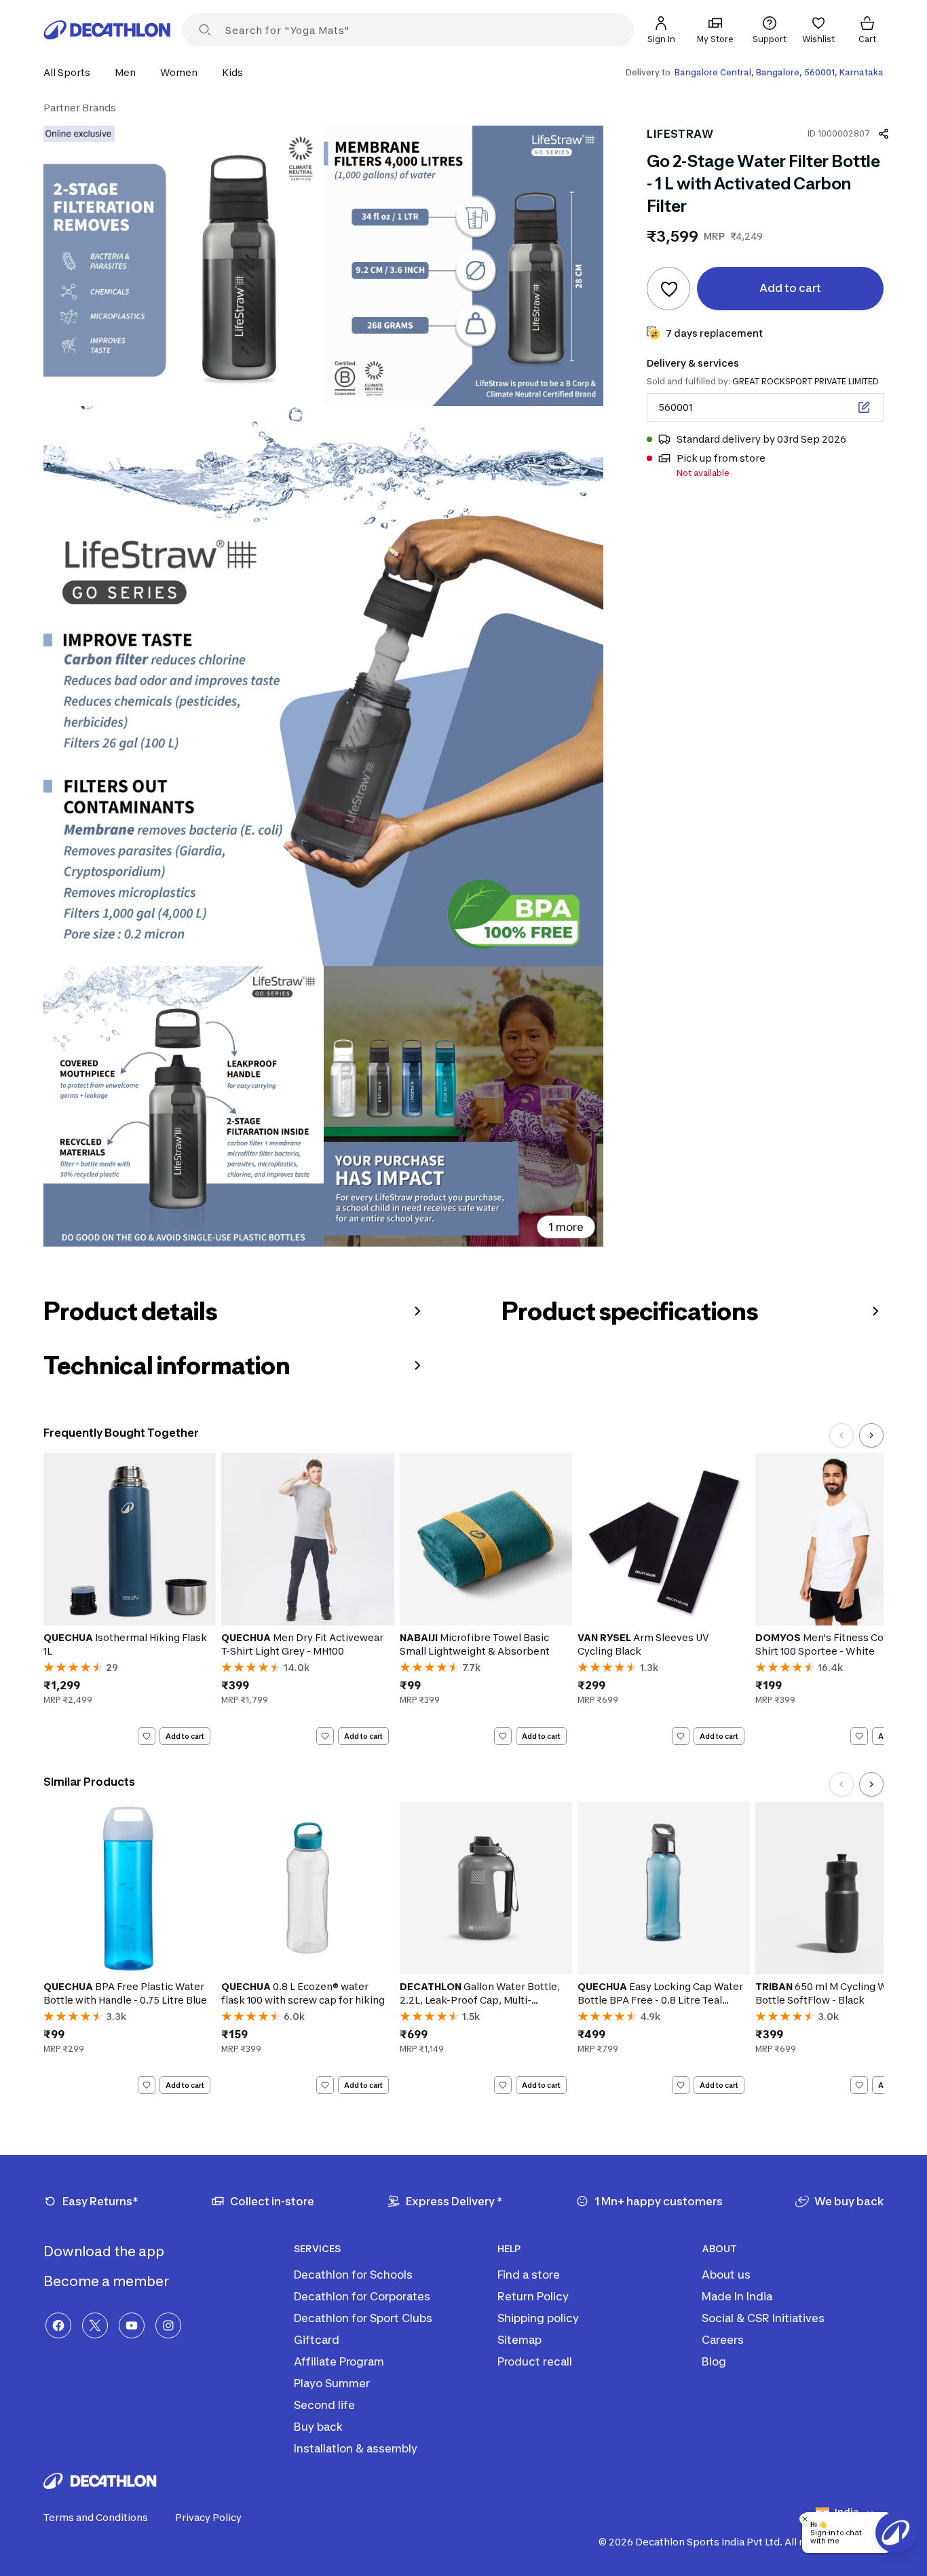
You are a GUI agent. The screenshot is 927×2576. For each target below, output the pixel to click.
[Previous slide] (841, 1435)
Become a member (108, 2281)
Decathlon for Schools (353, 2275)
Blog (714, 2361)
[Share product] (884, 134)
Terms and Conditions (96, 2517)
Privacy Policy (208, 2517)
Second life (324, 2405)
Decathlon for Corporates (362, 2296)
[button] (71, 72)
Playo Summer (332, 2383)
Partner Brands (80, 108)
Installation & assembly (356, 2448)
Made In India (737, 2296)
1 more (566, 1227)
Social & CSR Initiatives (763, 2318)
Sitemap (519, 2340)
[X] (95, 2325)
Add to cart (185, 1735)
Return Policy (533, 2296)
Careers (723, 2340)
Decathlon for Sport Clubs (363, 2318)
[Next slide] (871, 1435)
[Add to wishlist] (668, 289)
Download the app (105, 2251)
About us (726, 2275)
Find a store (529, 2275)
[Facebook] (58, 2325)
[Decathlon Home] (107, 30)
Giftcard (317, 2340)
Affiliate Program (339, 2361)
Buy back (318, 2427)
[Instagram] (168, 2325)
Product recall (535, 2361)
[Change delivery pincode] (864, 407)
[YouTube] (132, 2325)
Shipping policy (538, 2318)
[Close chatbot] (805, 2519)
